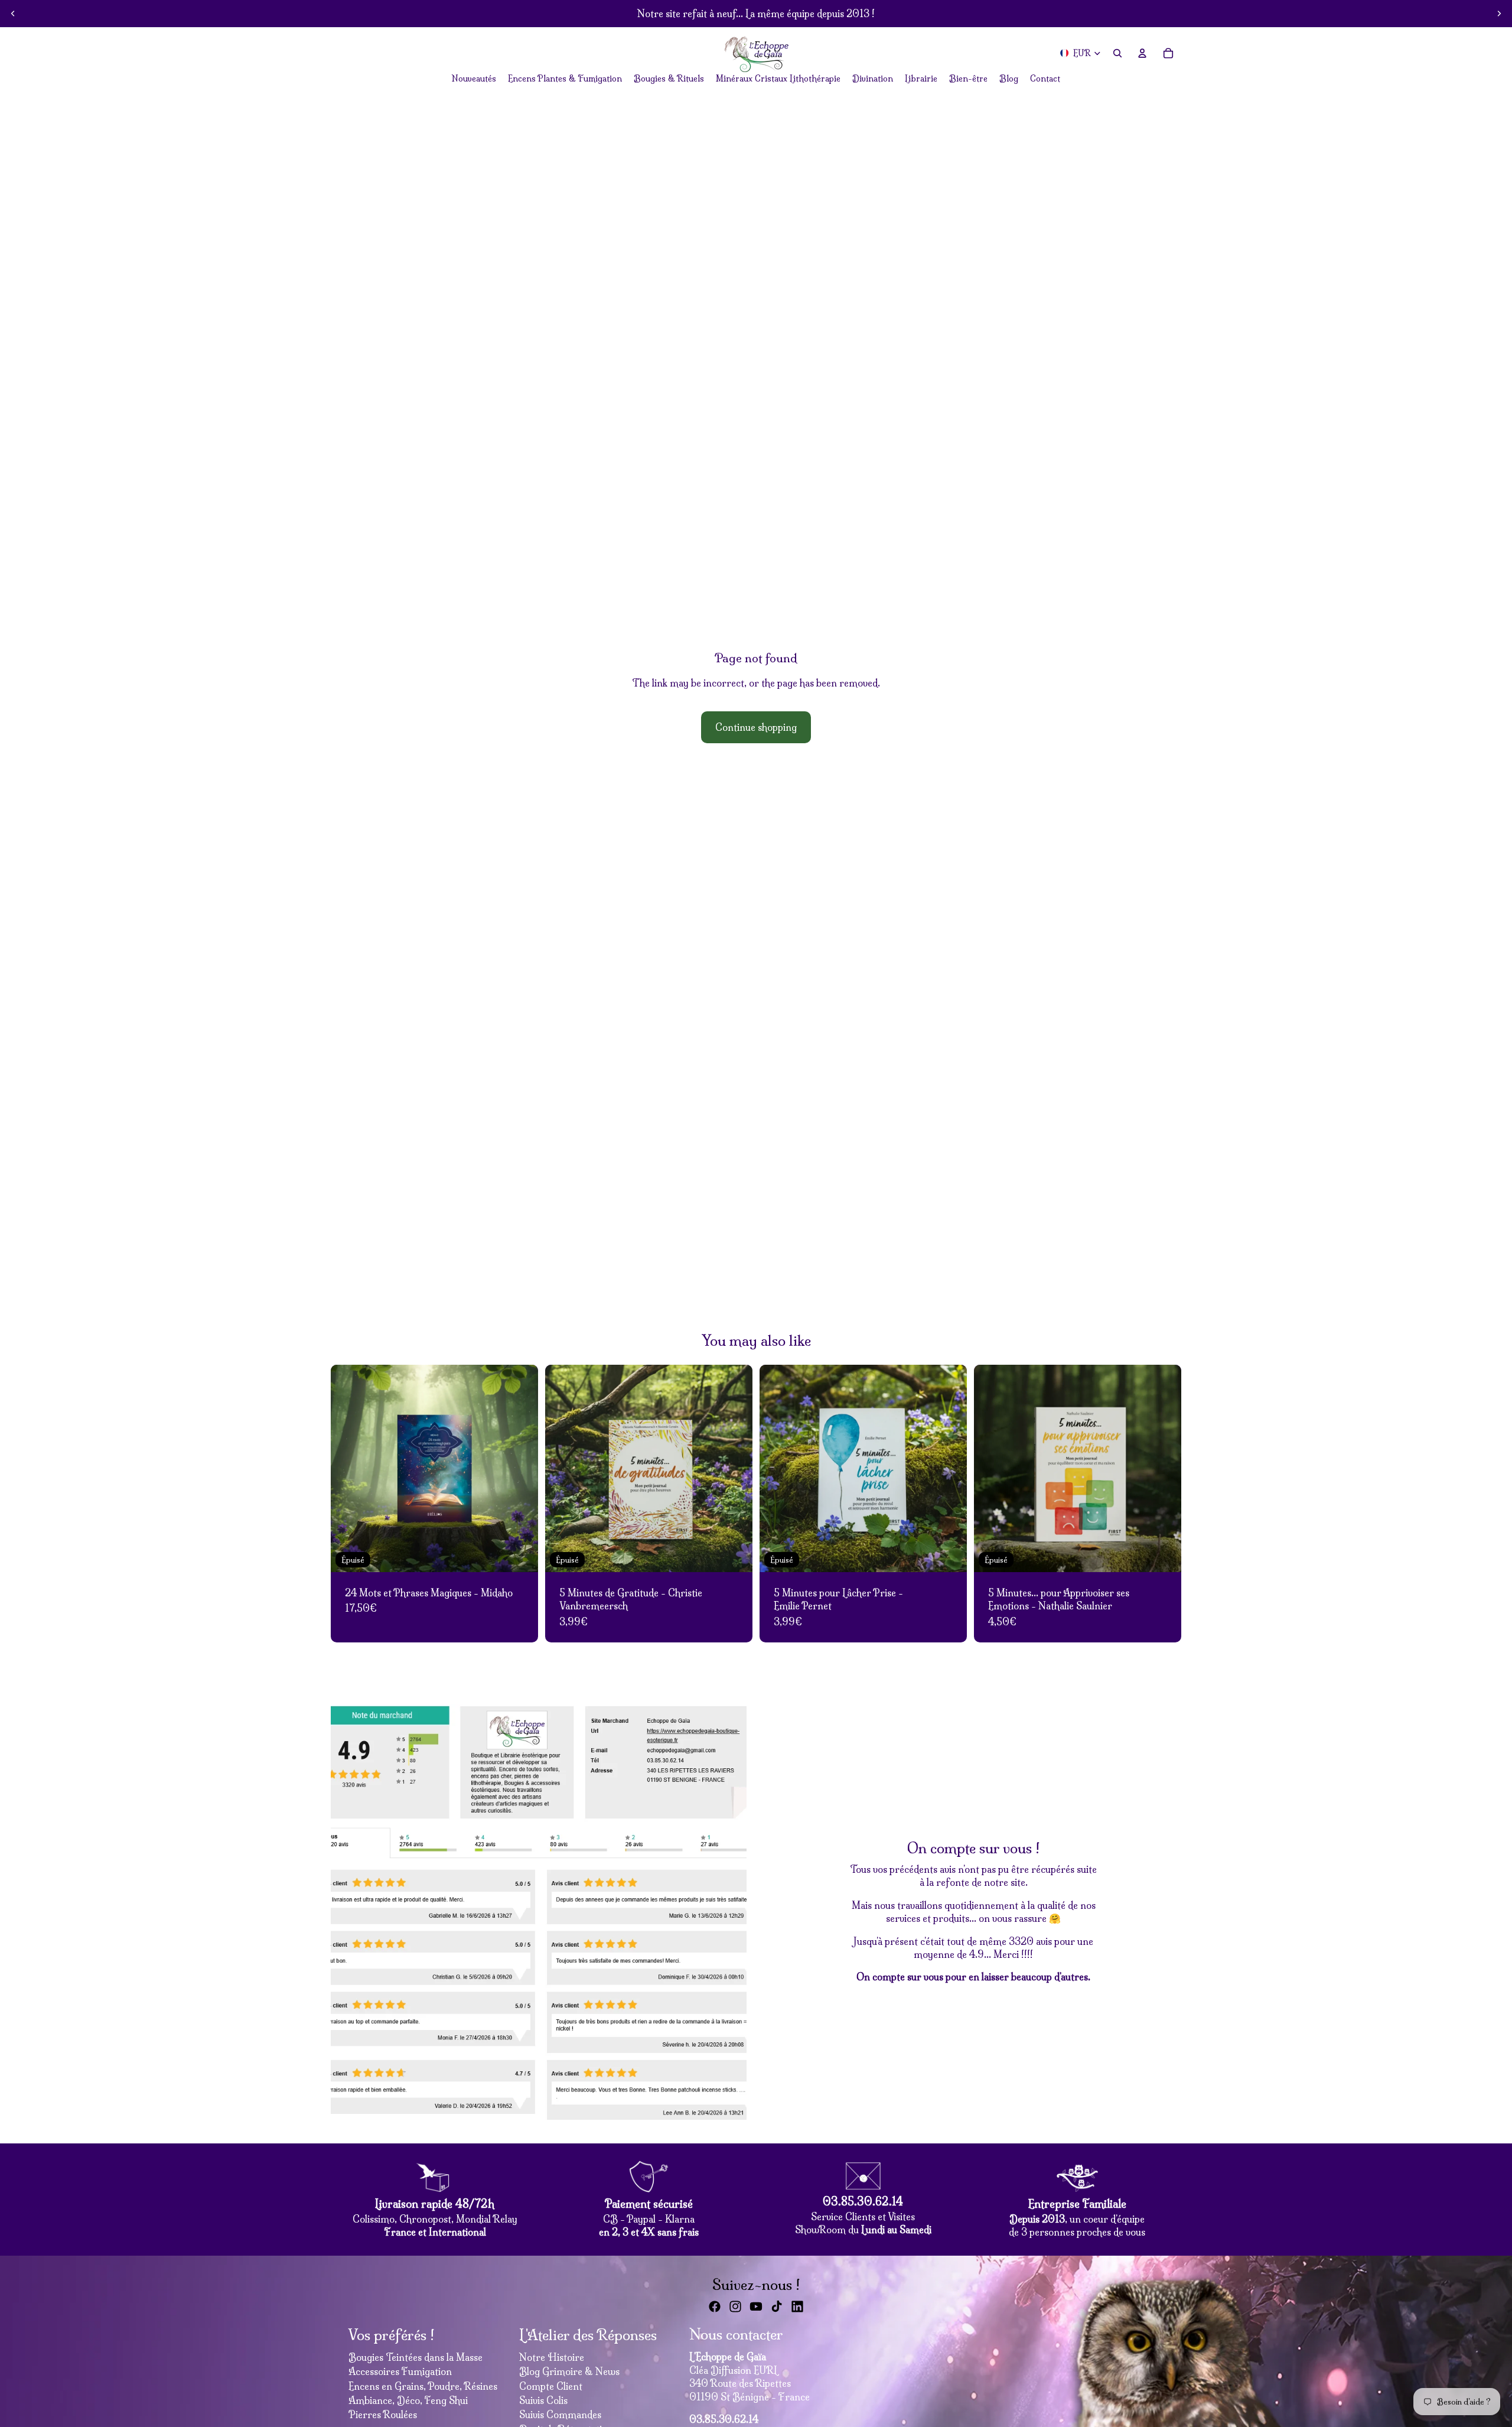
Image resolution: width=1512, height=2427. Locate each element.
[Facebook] (715, 2306)
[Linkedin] (797, 2306)
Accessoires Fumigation (400, 2371)
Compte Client (551, 2386)
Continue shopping (756, 727)
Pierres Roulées (383, 2415)
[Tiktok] (777, 2306)
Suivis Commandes (560, 2415)
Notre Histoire (552, 2357)
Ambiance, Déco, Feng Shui (408, 2400)
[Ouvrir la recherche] (1117, 53)
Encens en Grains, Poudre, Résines (423, 2386)
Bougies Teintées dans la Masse (416, 2357)
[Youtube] (756, 2306)
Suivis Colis (543, 2400)
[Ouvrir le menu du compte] (1142, 53)
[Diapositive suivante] (1499, 14)
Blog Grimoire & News (569, 2371)
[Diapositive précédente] (13, 14)
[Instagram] (735, 2306)
